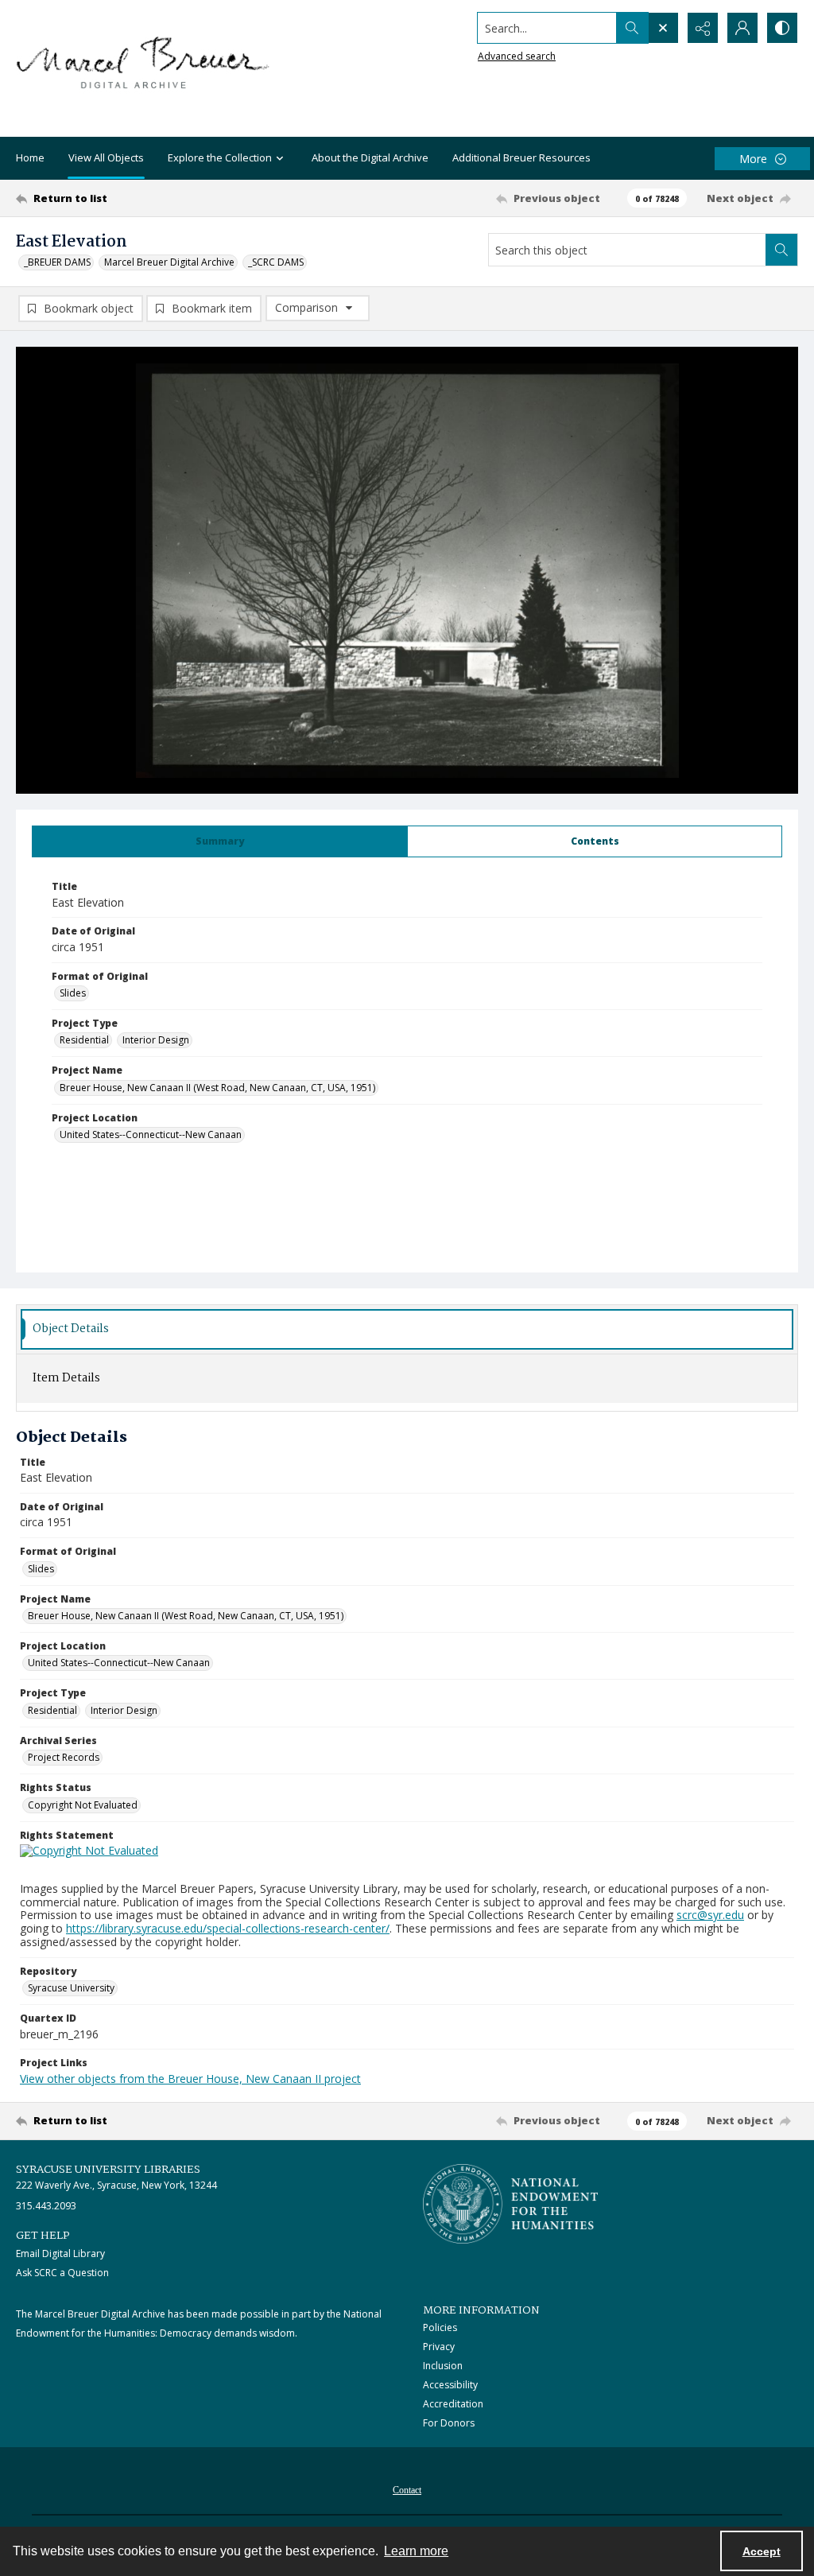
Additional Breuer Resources (521, 157)
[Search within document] (781, 250)
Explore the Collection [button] (220, 157)
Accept (762, 2551)
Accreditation (453, 2404)
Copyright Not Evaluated (83, 1805)
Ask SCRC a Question (62, 2273)
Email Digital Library (60, 2254)
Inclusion (443, 2366)
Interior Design (156, 1040)
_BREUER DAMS (57, 262)
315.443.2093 (46, 2206)
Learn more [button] (416, 2551)
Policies (440, 2327)
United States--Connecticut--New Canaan (151, 1135)
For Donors (449, 2423)
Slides (73, 993)
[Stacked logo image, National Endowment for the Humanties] (510, 2204)
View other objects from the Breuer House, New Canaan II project (190, 2079)
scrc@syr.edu (710, 1915)
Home (30, 157)
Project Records (64, 1757)
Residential (84, 1040)
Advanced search (517, 56)
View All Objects (106, 157)
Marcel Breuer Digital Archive (169, 262)
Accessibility (450, 2385)
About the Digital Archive (370, 157)
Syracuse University (71, 1988)
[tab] (220, 841)
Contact (407, 2490)
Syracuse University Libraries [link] (108, 2170)
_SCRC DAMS (276, 262)
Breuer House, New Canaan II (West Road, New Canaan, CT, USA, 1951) (217, 1088)
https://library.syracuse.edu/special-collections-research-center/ (228, 1928)
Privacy (439, 2347)
